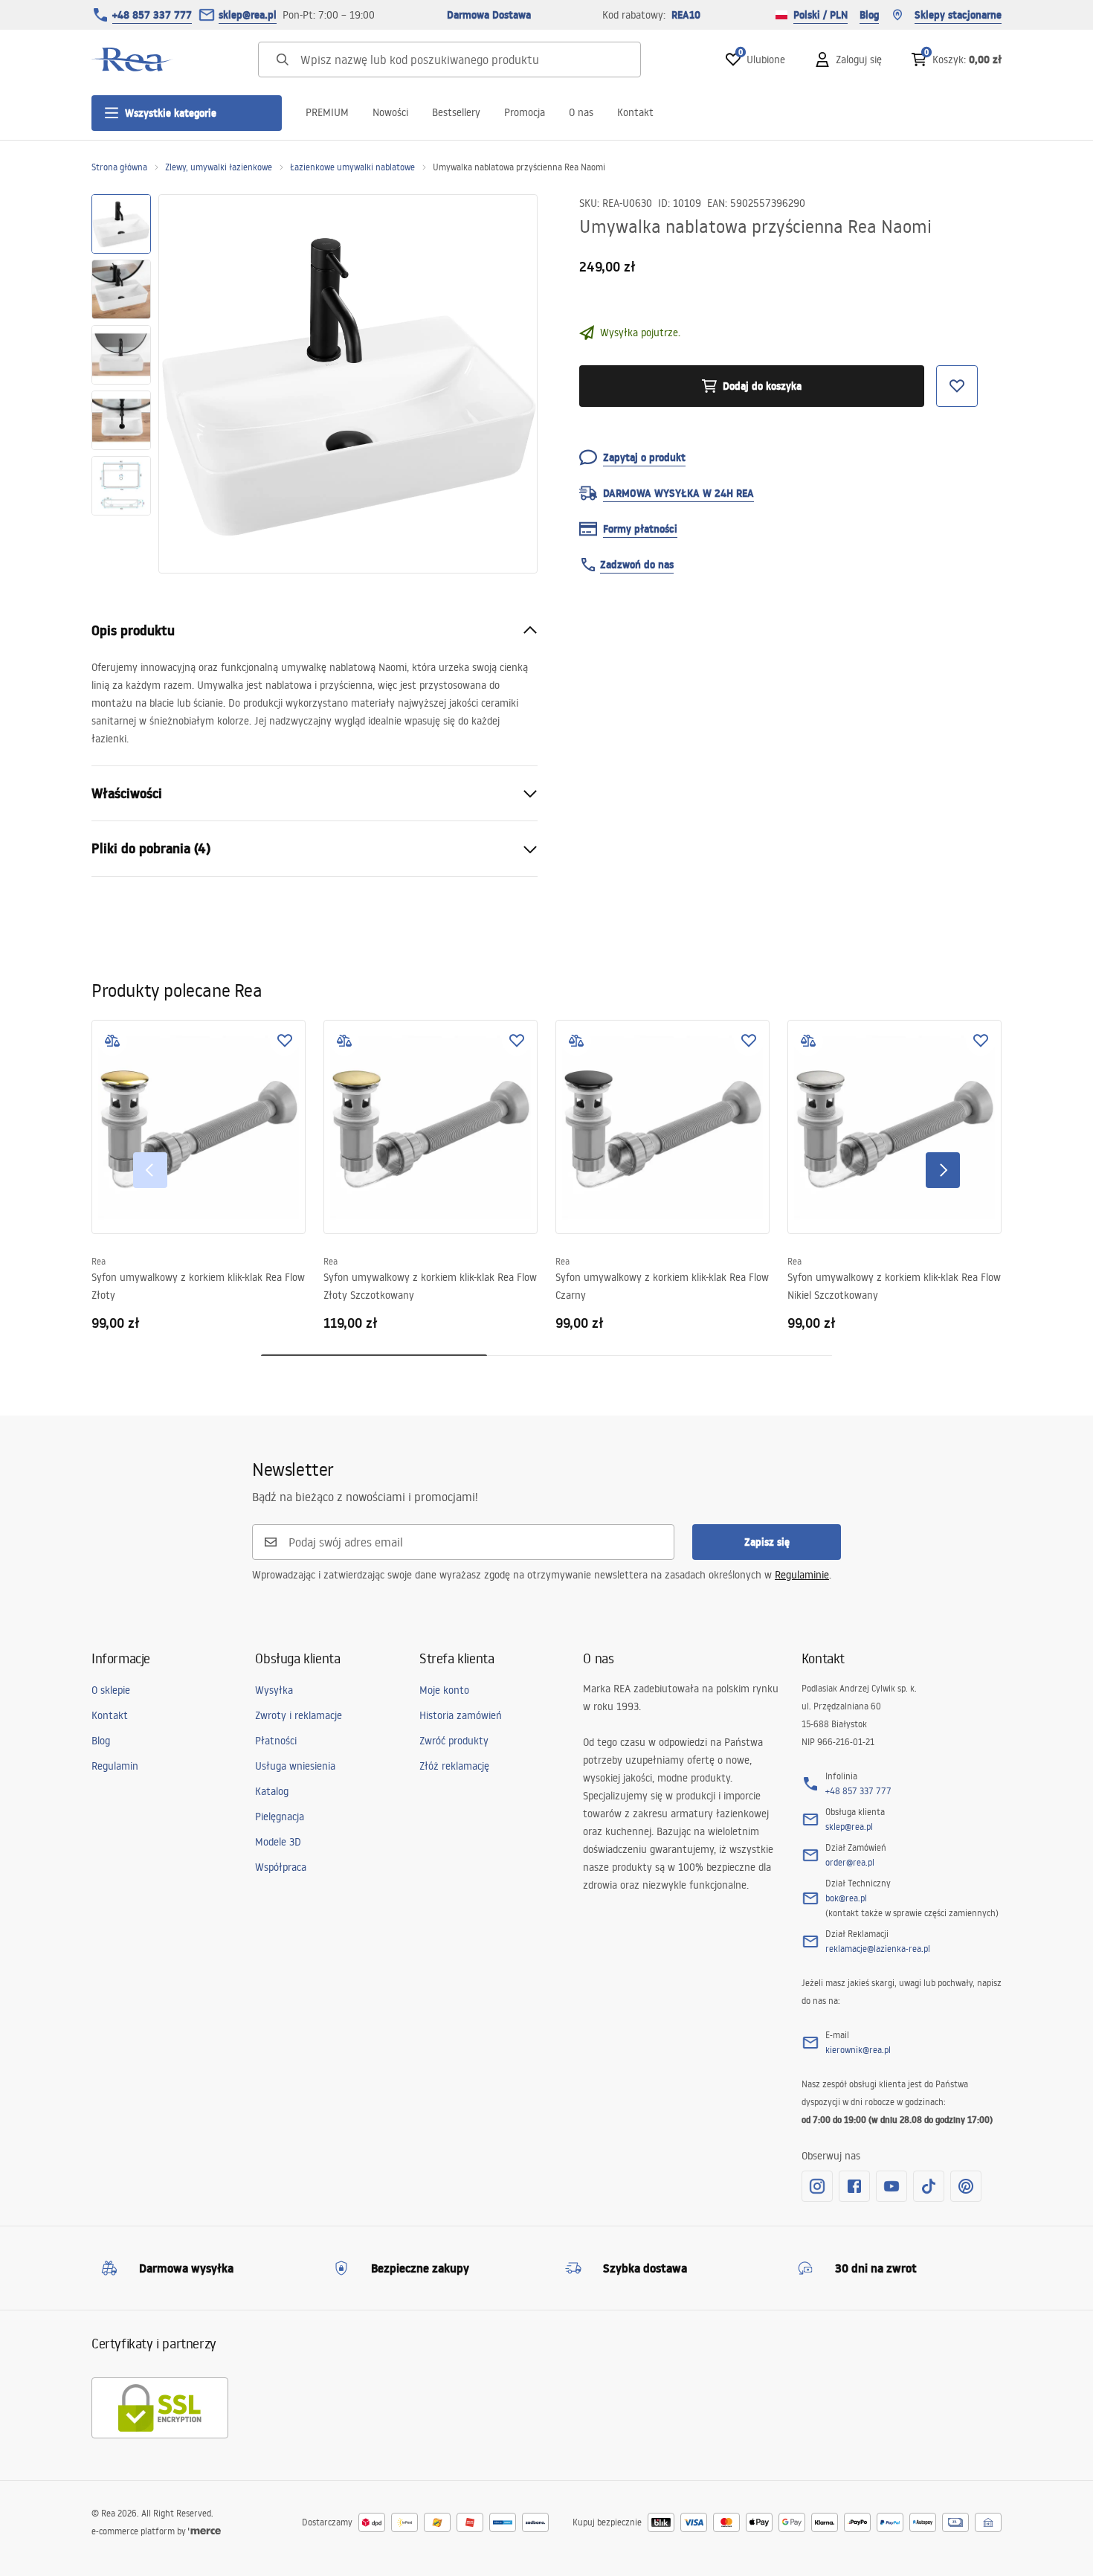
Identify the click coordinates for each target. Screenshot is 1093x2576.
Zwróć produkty (454, 1741)
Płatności (276, 1741)
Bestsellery (456, 112)
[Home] (132, 60)
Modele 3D (278, 1842)
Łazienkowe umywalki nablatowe (352, 167)
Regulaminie (802, 1575)
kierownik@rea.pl (858, 2050)
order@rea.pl (850, 1862)
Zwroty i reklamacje (299, 1715)
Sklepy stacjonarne (958, 15)
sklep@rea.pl (248, 15)
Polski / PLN (820, 15)
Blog (869, 15)
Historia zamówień (461, 1715)
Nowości (390, 112)
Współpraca (281, 1867)
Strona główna (119, 167)
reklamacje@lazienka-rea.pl (878, 1949)
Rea (99, 1261)
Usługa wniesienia (295, 1766)
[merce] (204, 2531)
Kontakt (635, 112)
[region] (121, 384)
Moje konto (444, 1690)
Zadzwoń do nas (637, 565)
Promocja (525, 112)
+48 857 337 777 (152, 15)
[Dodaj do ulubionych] (285, 1041)
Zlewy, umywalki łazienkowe (219, 167)
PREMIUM (327, 112)
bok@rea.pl (846, 1898)
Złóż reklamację (454, 1766)
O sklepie (111, 1690)
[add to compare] (112, 1041)
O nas (581, 112)
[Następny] (943, 1170)
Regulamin (115, 1766)
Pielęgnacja (280, 1817)
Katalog (272, 1791)
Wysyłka (274, 1690)
